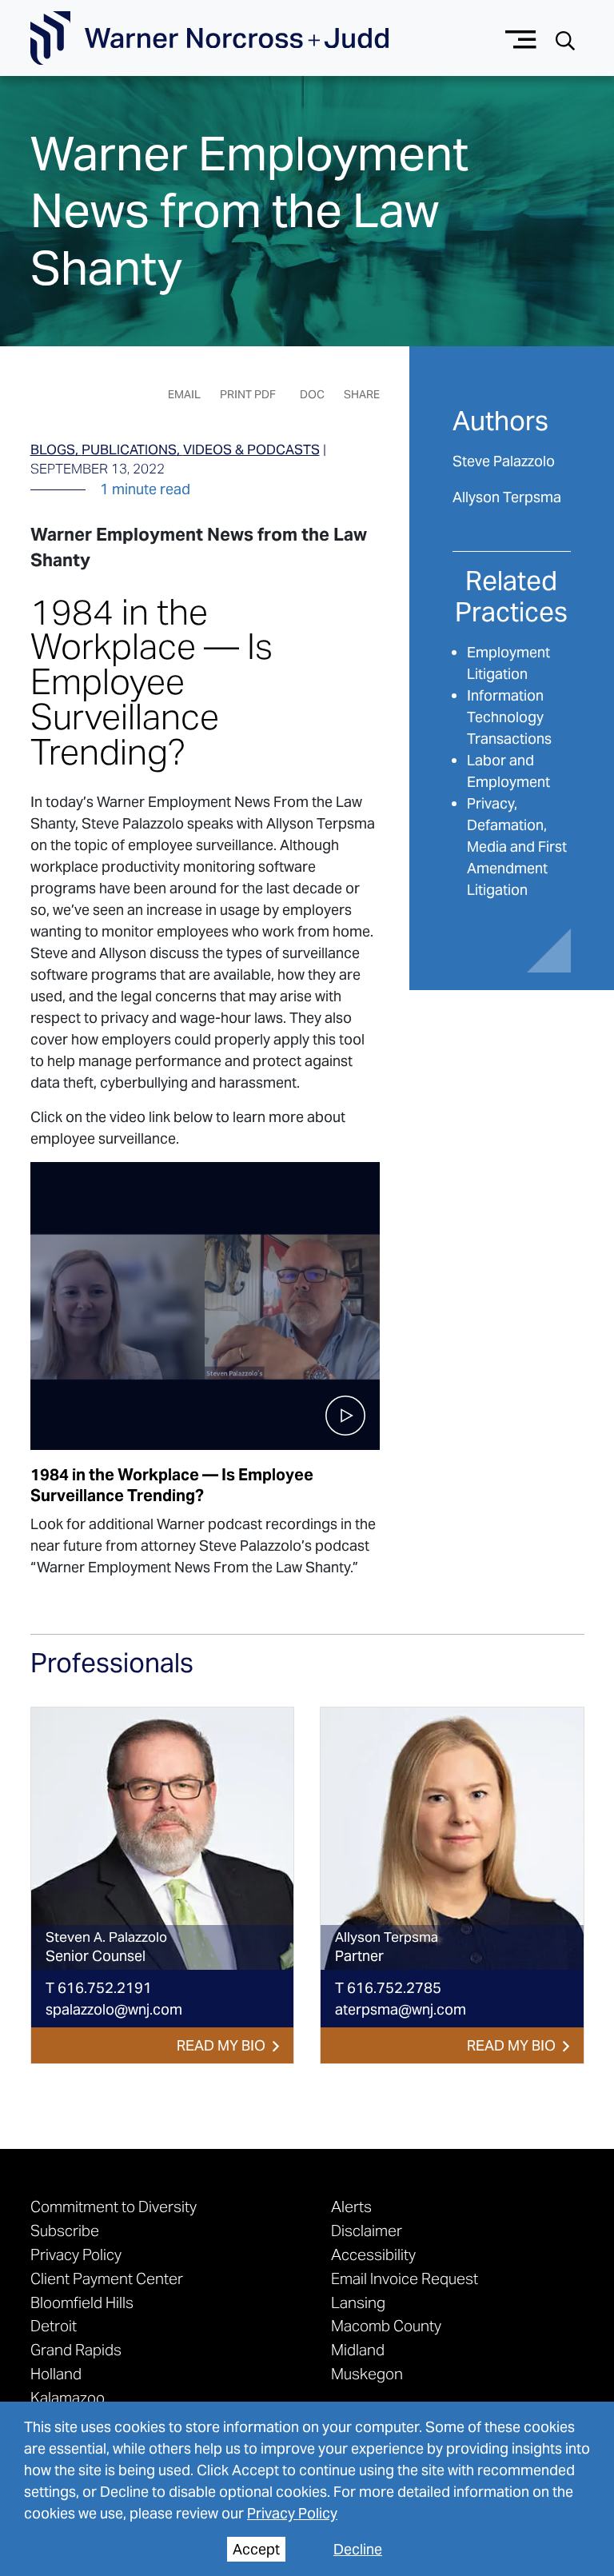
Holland (56, 2374)
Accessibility (373, 2254)
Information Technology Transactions (509, 717)
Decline (358, 2549)
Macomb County (386, 2326)
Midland (358, 2350)
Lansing (358, 2302)
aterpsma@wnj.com (401, 2009)
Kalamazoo (68, 2398)
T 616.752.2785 (388, 1988)
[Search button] (565, 39)
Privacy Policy (292, 2513)
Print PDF (248, 394)
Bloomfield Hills (82, 2302)
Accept (256, 2549)
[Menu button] (521, 38)
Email (184, 394)
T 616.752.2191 (99, 1988)
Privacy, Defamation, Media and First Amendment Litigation (517, 847)
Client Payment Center (107, 2278)
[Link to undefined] (163, 1839)
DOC (312, 394)
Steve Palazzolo (504, 461)
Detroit (54, 2326)
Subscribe (65, 2231)
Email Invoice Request (405, 2278)
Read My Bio (221, 2045)
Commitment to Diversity (114, 2207)
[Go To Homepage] (209, 38)
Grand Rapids (76, 2350)
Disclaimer (367, 2231)
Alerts (351, 2207)
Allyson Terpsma (507, 497)
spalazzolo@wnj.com (114, 2009)
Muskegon (367, 2374)
